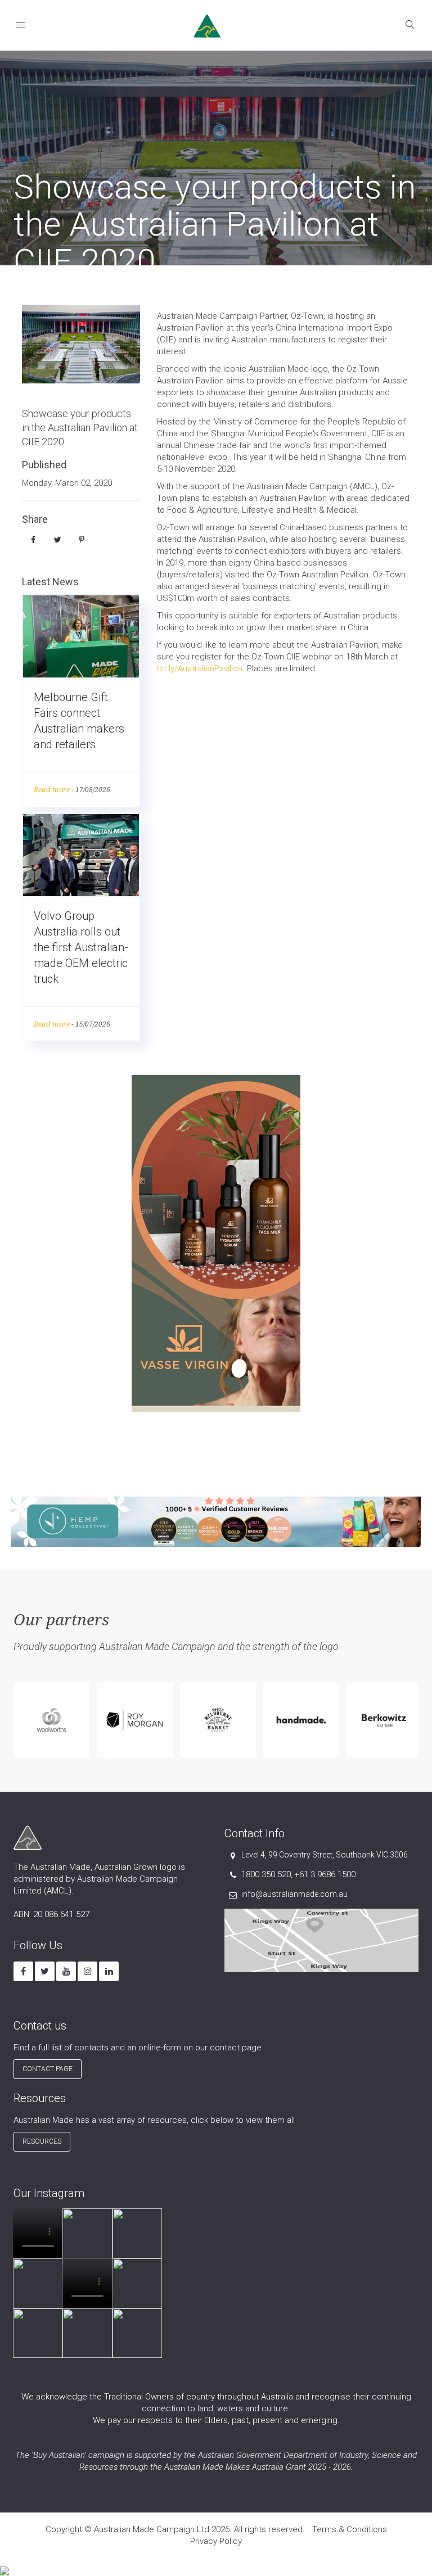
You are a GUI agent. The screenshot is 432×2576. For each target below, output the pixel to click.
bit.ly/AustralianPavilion (200, 668)
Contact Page (48, 2069)
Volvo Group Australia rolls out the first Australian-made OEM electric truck (81, 947)
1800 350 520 (266, 1874)
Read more (52, 790)
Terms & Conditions (350, 2529)
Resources (42, 2141)
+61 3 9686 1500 (325, 1874)
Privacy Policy (216, 2541)
